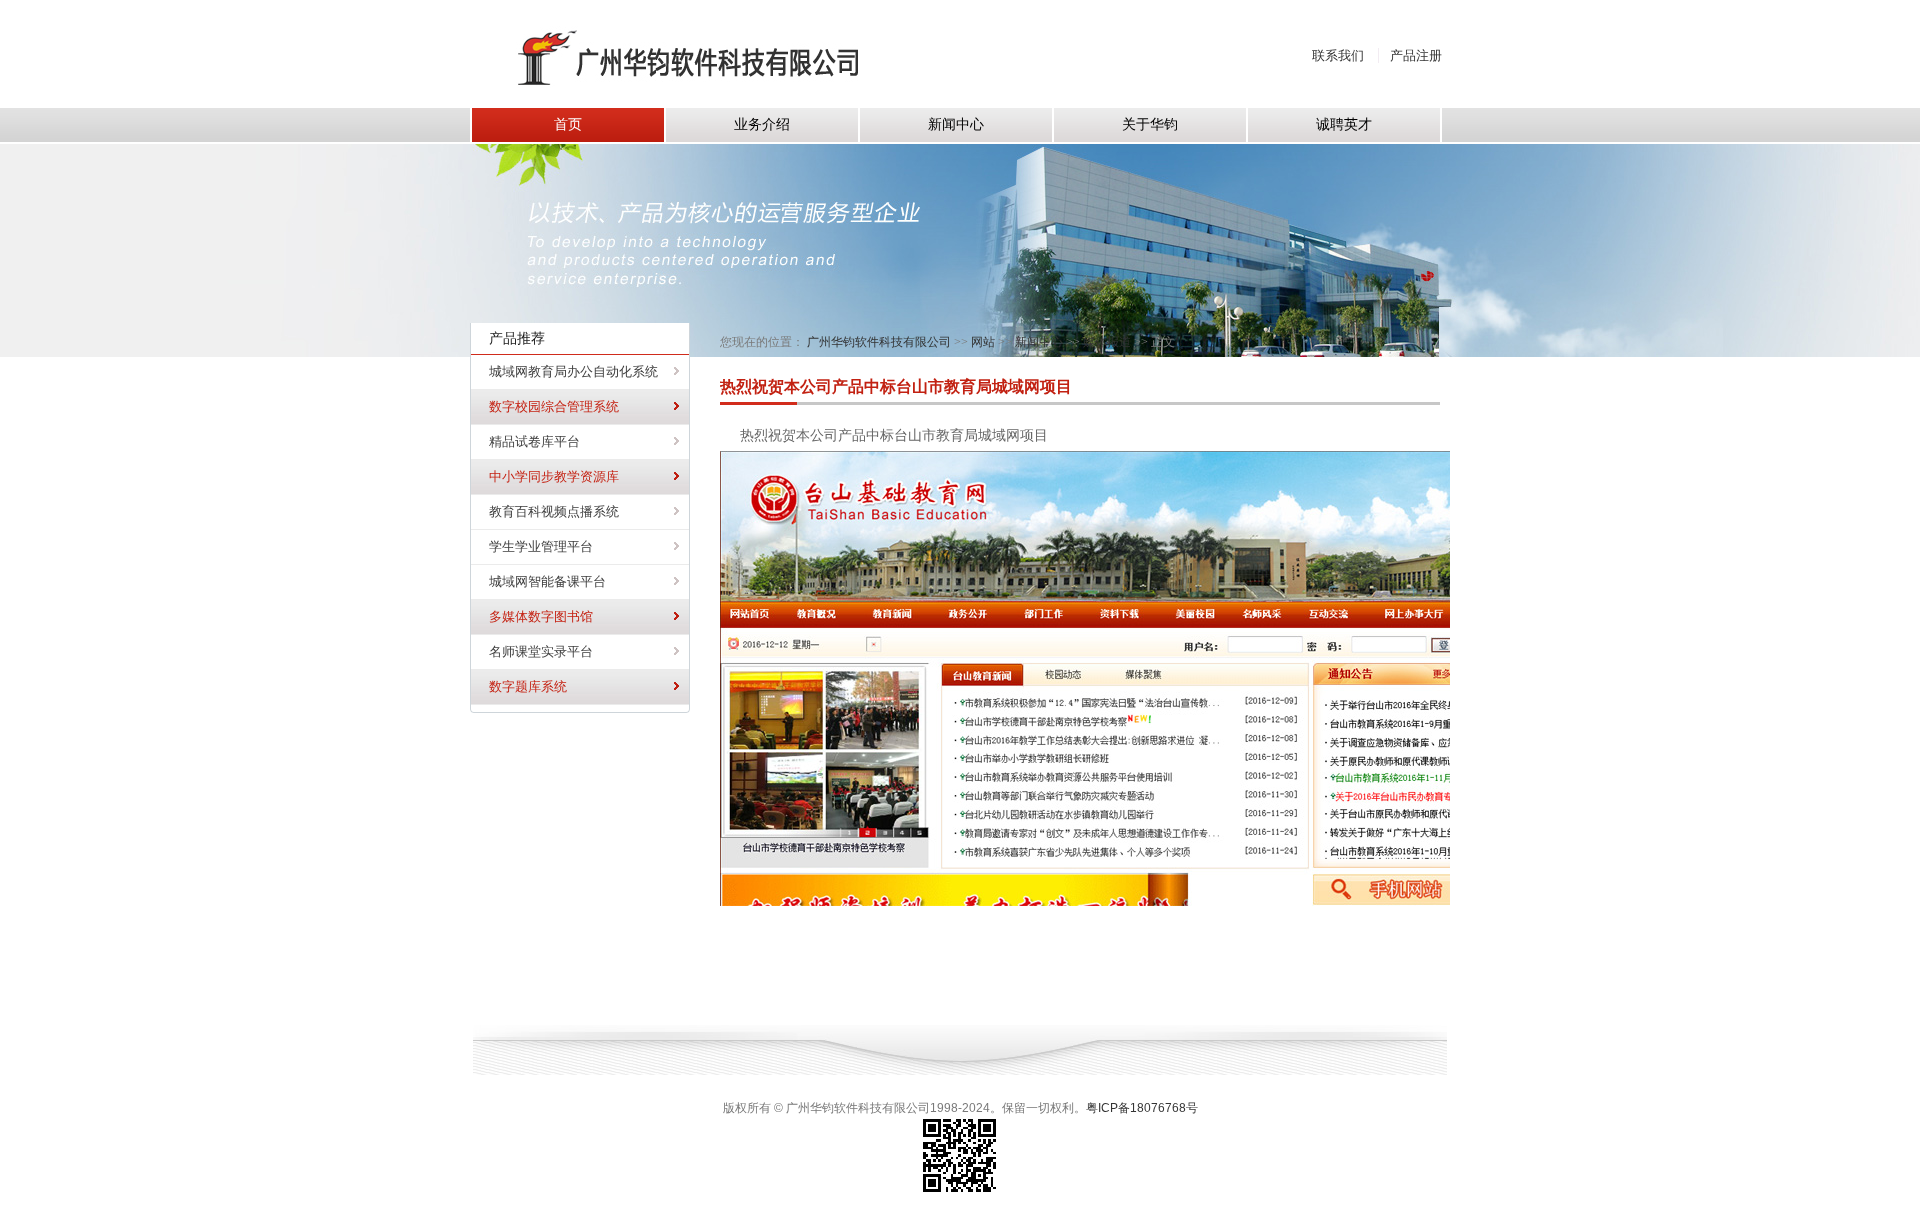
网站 (983, 342)
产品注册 (1416, 55)
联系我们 (1338, 55)
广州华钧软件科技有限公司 (879, 342)
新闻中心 (1039, 342)
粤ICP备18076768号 (1142, 1108)
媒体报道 (1107, 342)
